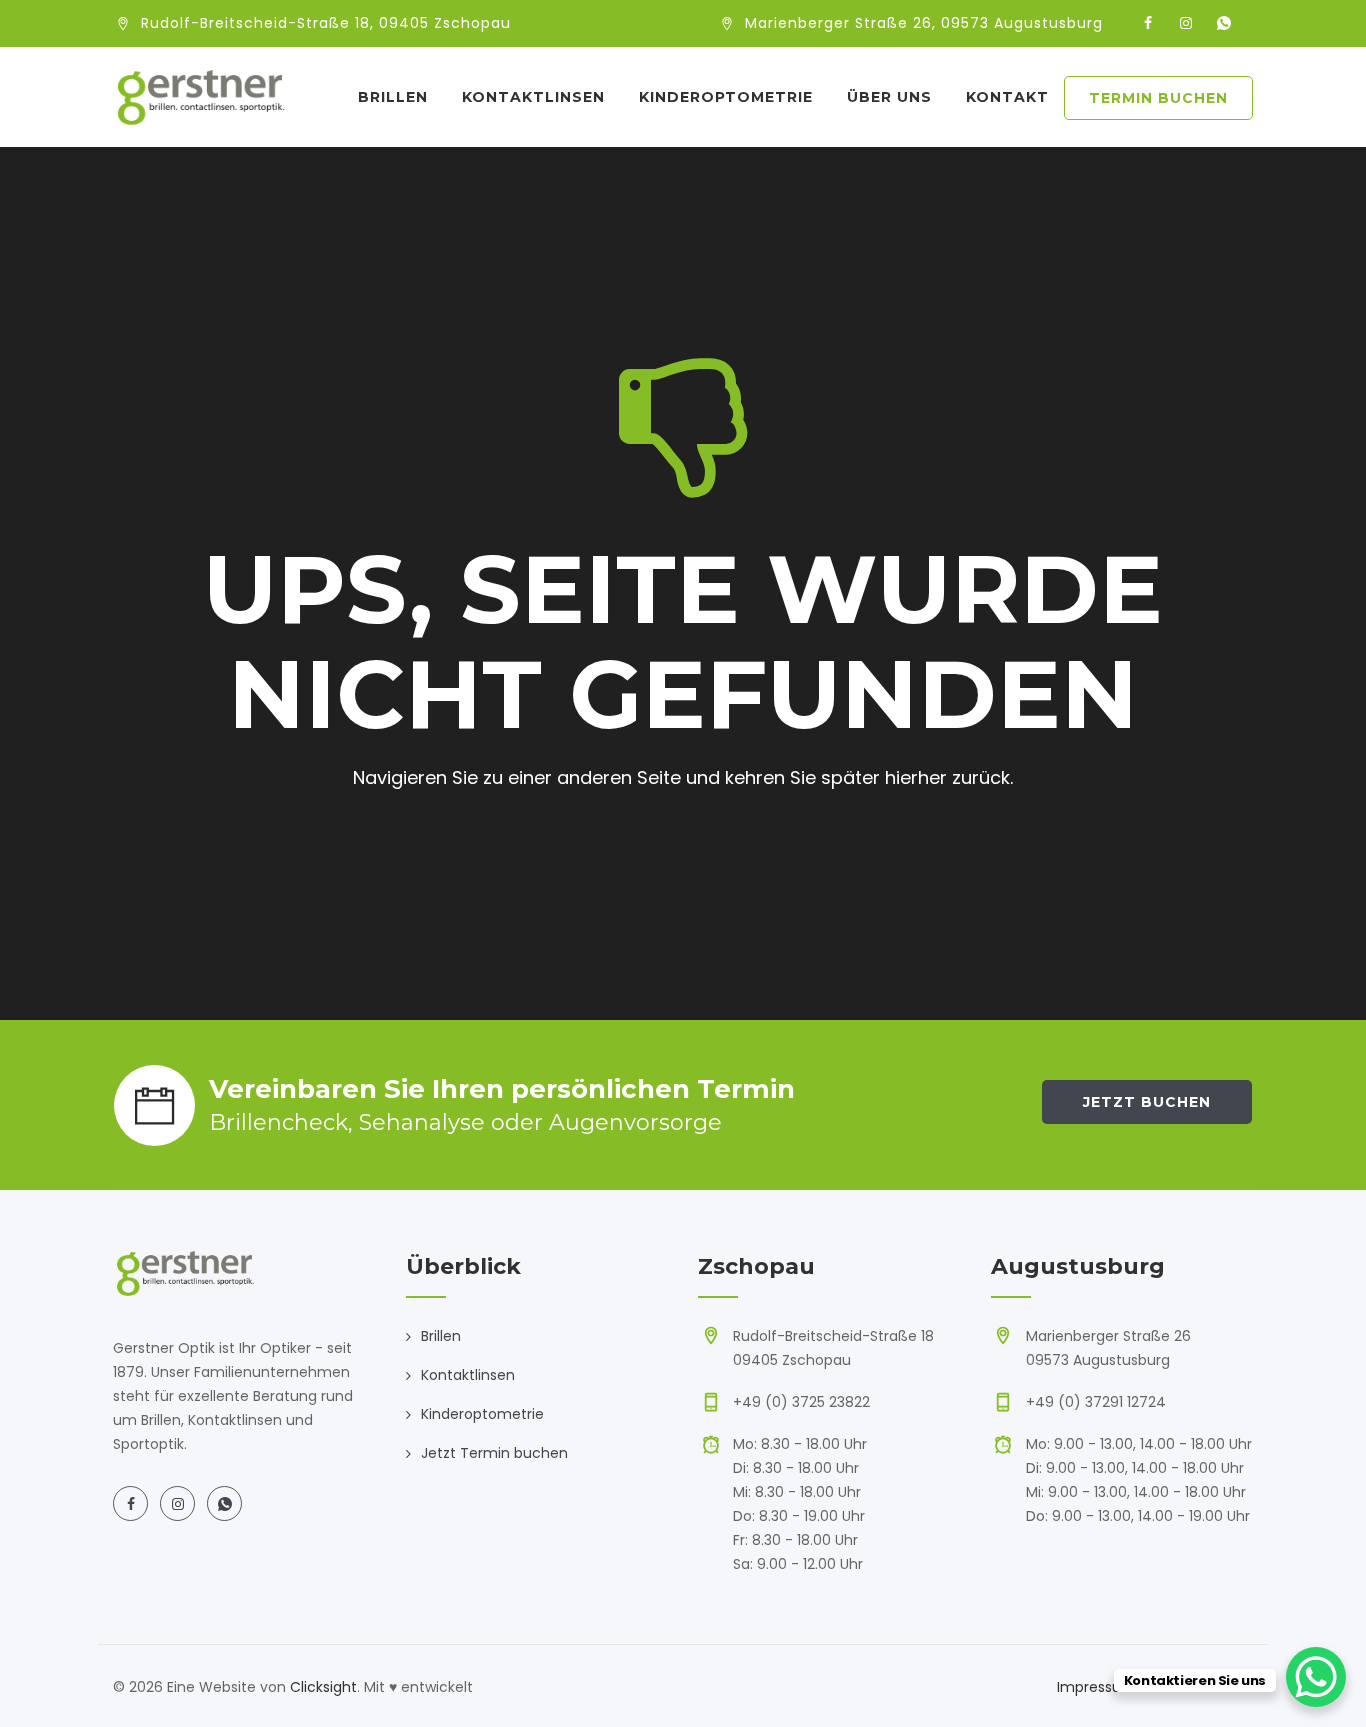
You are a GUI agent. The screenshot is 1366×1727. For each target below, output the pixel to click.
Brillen (393, 97)
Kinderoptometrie (726, 97)
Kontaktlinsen (533, 97)
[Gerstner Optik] (200, 97)
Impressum (1096, 1687)
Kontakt (1007, 97)
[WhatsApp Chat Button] (1316, 1677)
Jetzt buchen (1147, 1102)
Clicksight (323, 1687)
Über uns (889, 97)
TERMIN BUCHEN (1158, 98)
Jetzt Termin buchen (494, 1453)
